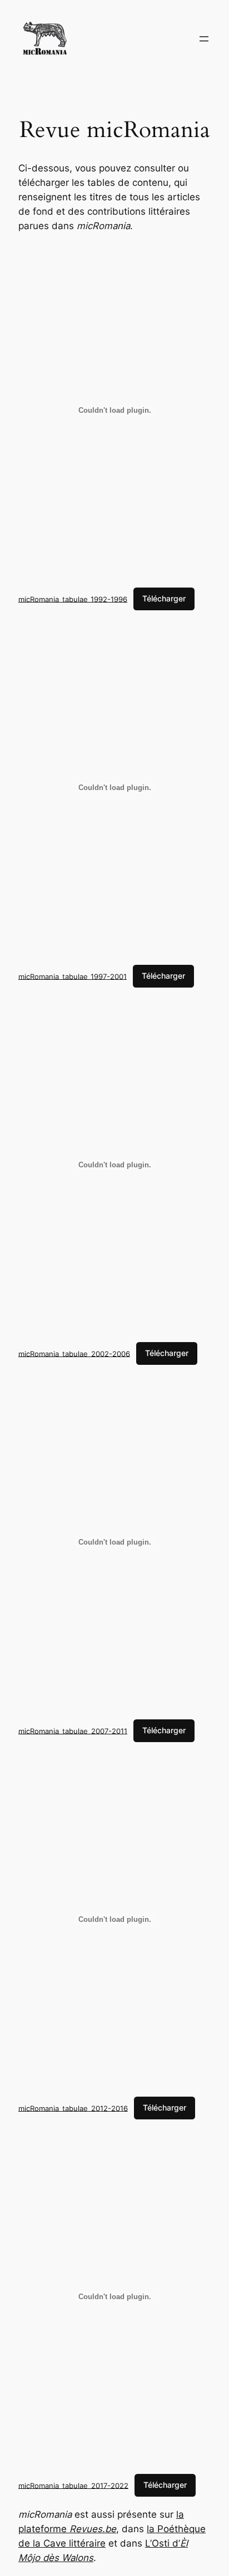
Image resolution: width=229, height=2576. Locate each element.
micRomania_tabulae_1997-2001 (73, 976)
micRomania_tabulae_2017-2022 (73, 2485)
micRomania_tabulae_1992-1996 (73, 599)
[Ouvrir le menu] (204, 39)
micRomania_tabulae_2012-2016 (73, 2108)
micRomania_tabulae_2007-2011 (73, 1730)
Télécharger (164, 598)
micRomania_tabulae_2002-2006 (74, 1353)
